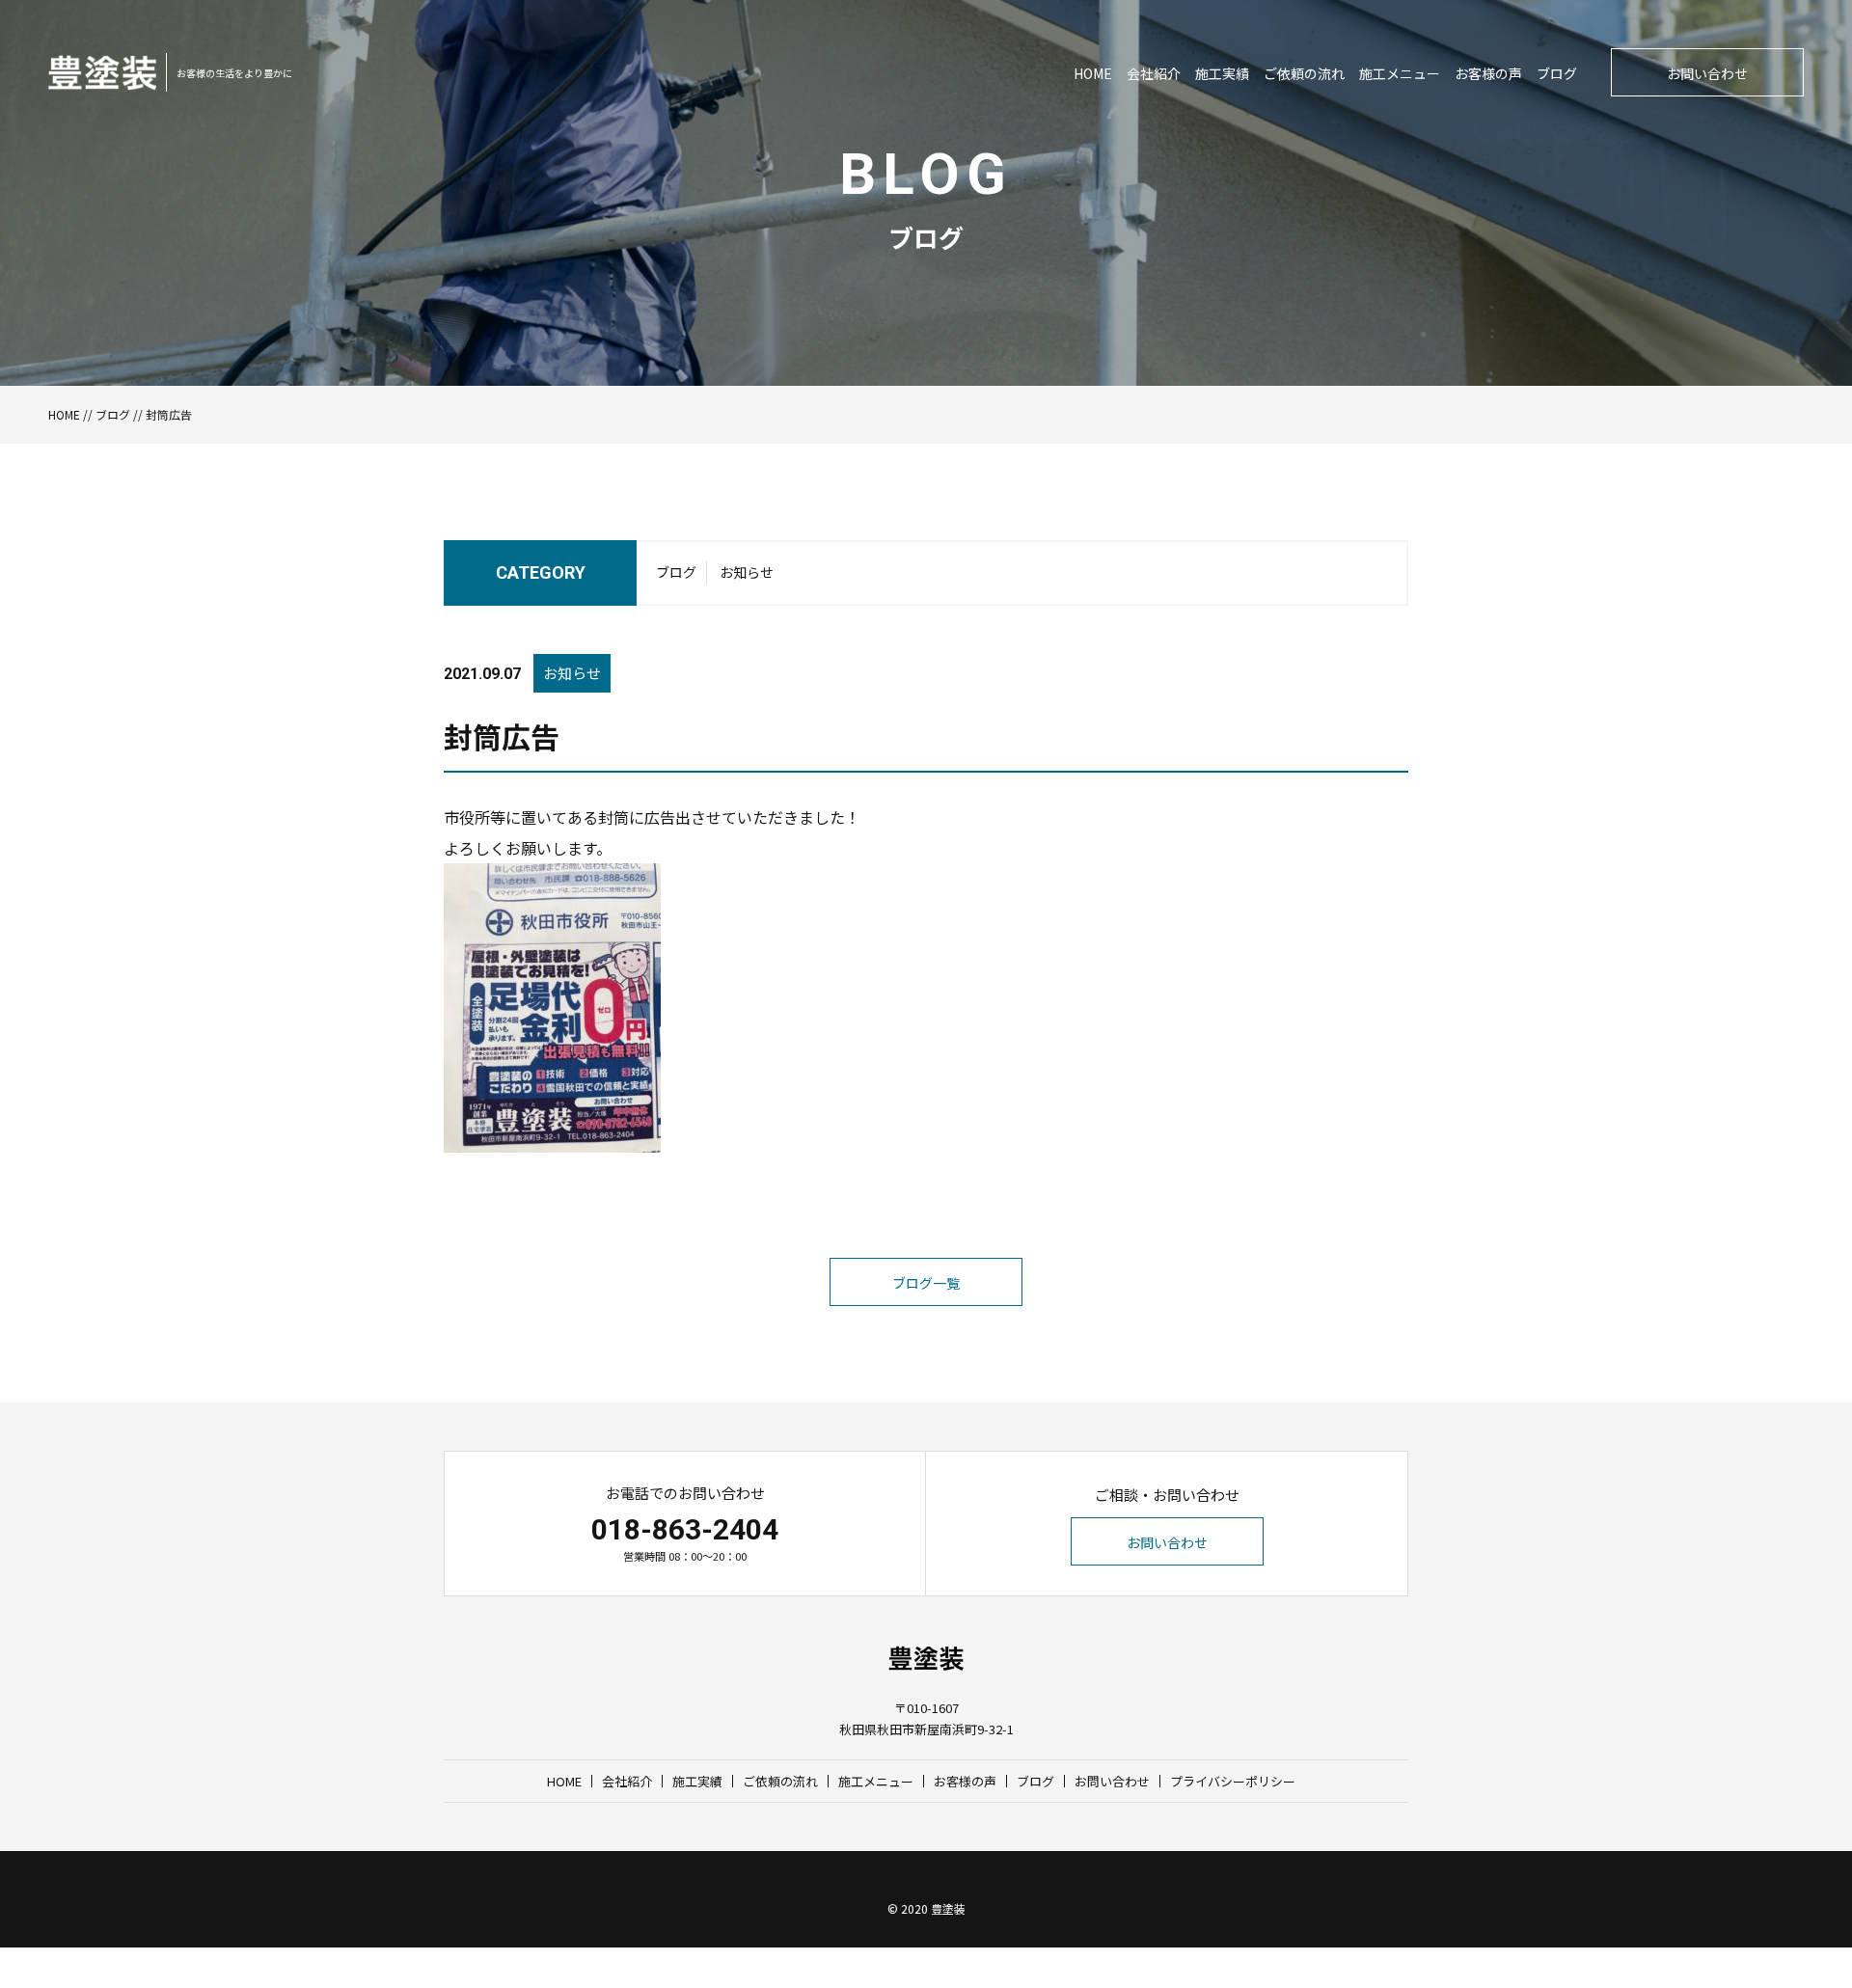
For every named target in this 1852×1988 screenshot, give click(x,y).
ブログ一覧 (926, 1283)
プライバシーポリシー (1233, 1781)
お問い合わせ (1707, 73)
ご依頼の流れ (1304, 73)
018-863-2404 (685, 1529)
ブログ (1557, 73)
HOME (1093, 73)
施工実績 (1222, 73)
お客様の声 (1488, 73)
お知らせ (747, 572)
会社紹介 (1154, 73)
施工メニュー (1400, 73)
